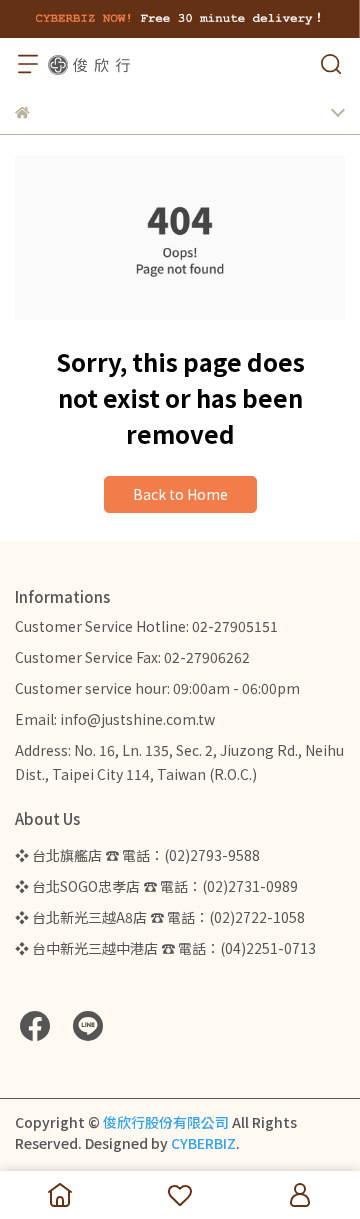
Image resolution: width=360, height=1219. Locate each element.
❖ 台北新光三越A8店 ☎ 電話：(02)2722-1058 (160, 917)
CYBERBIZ (203, 1143)
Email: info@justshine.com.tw (115, 719)
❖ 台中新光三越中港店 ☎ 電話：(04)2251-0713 (165, 948)
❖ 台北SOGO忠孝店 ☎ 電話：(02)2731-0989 (156, 886)
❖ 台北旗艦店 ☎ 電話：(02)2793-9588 (137, 855)
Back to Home (180, 494)
